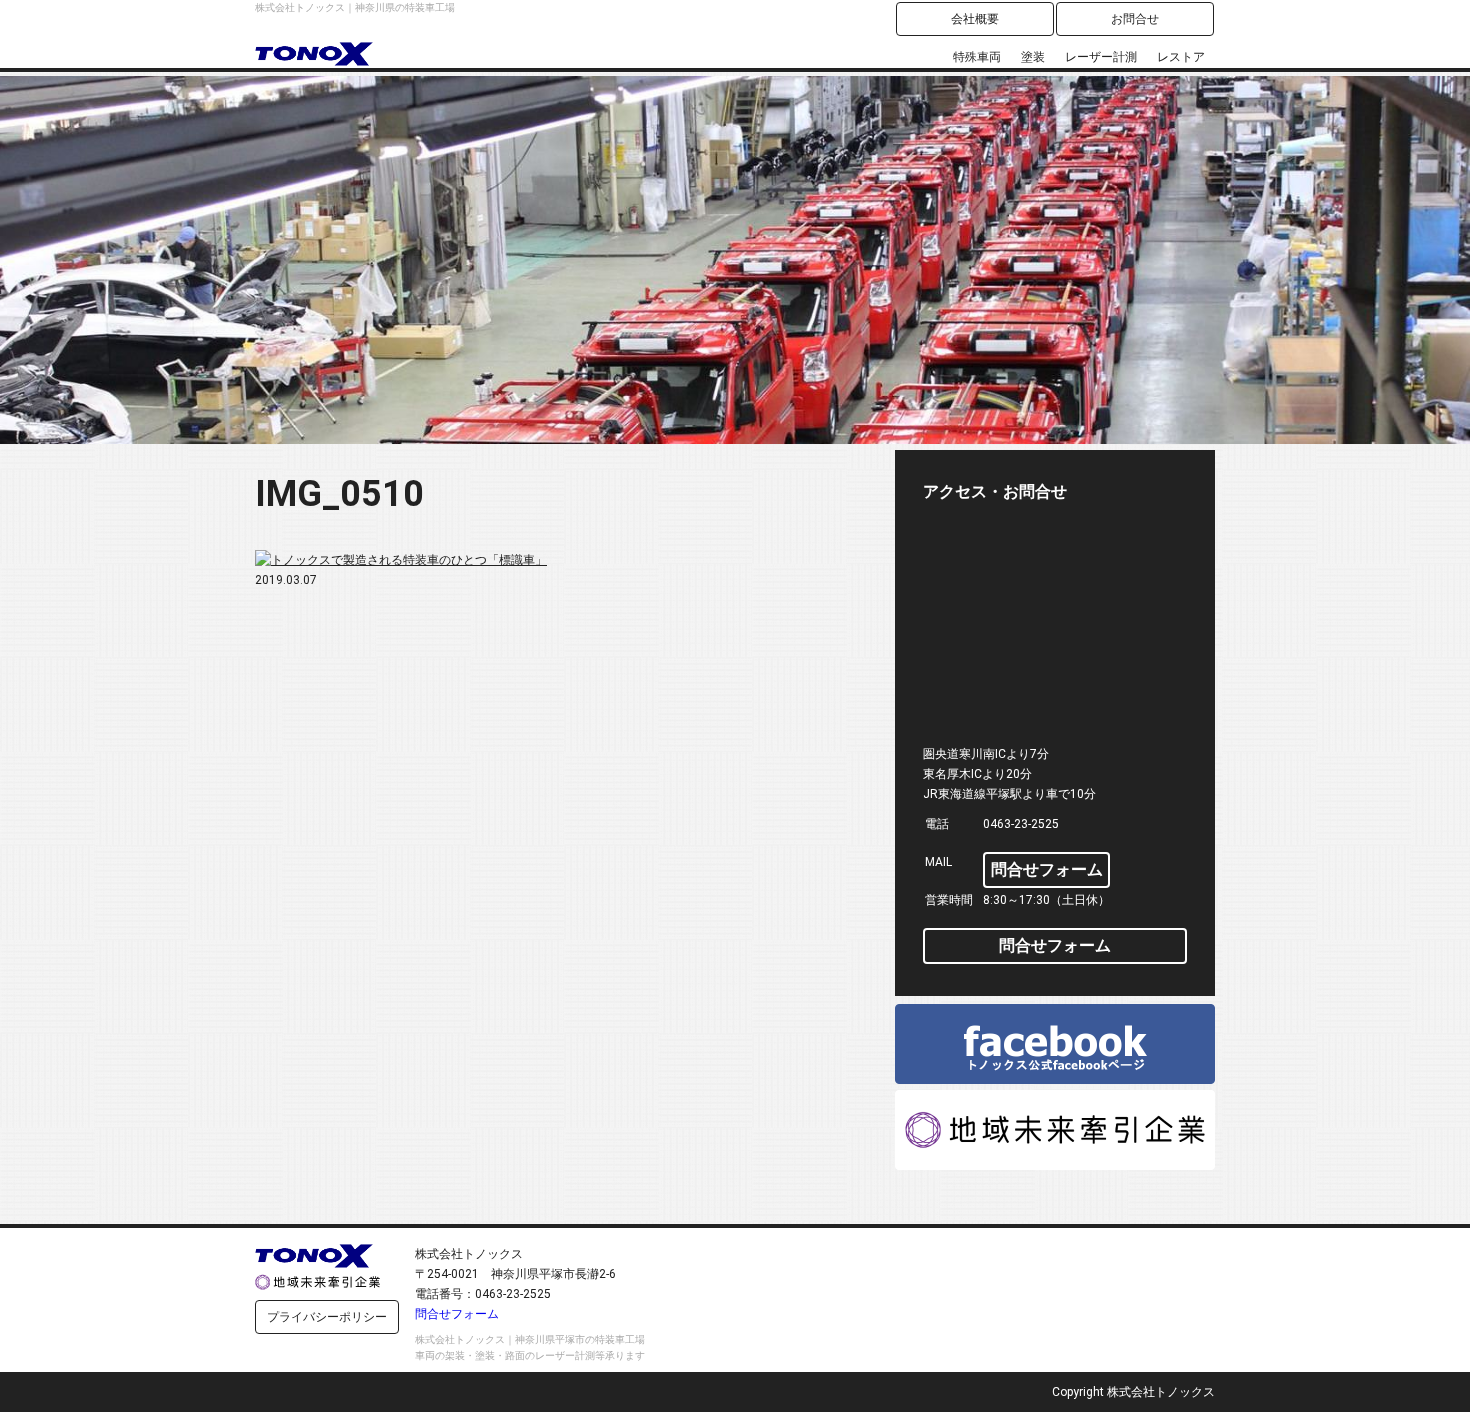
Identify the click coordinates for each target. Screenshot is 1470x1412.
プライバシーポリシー (327, 1317)
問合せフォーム (1047, 869)
